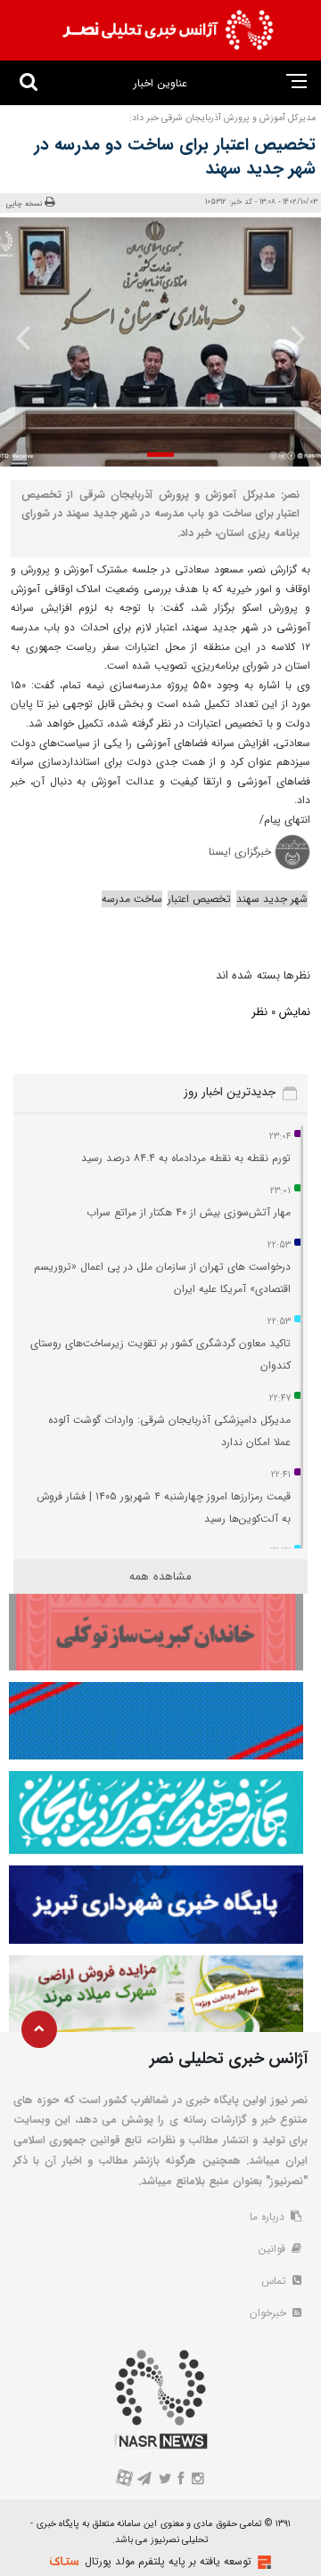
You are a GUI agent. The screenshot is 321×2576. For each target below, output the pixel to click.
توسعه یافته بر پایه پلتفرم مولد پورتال (168, 2561)
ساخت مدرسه (132, 899)
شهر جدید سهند (272, 899)
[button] (160, 455)
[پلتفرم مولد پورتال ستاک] (262, 2562)
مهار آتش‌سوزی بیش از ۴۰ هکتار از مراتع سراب (189, 1212)
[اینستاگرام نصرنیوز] (197, 2480)
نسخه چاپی (25, 203)
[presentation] (292, 337)
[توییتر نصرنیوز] (165, 2480)
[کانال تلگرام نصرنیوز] (145, 2480)
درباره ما (269, 2217)
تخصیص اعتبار (199, 899)
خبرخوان (270, 2313)
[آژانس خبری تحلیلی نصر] (168, 30)
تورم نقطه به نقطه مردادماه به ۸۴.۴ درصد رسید (186, 1158)
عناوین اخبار (160, 83)
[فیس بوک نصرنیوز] (182, 2480)
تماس (276, 2281)
